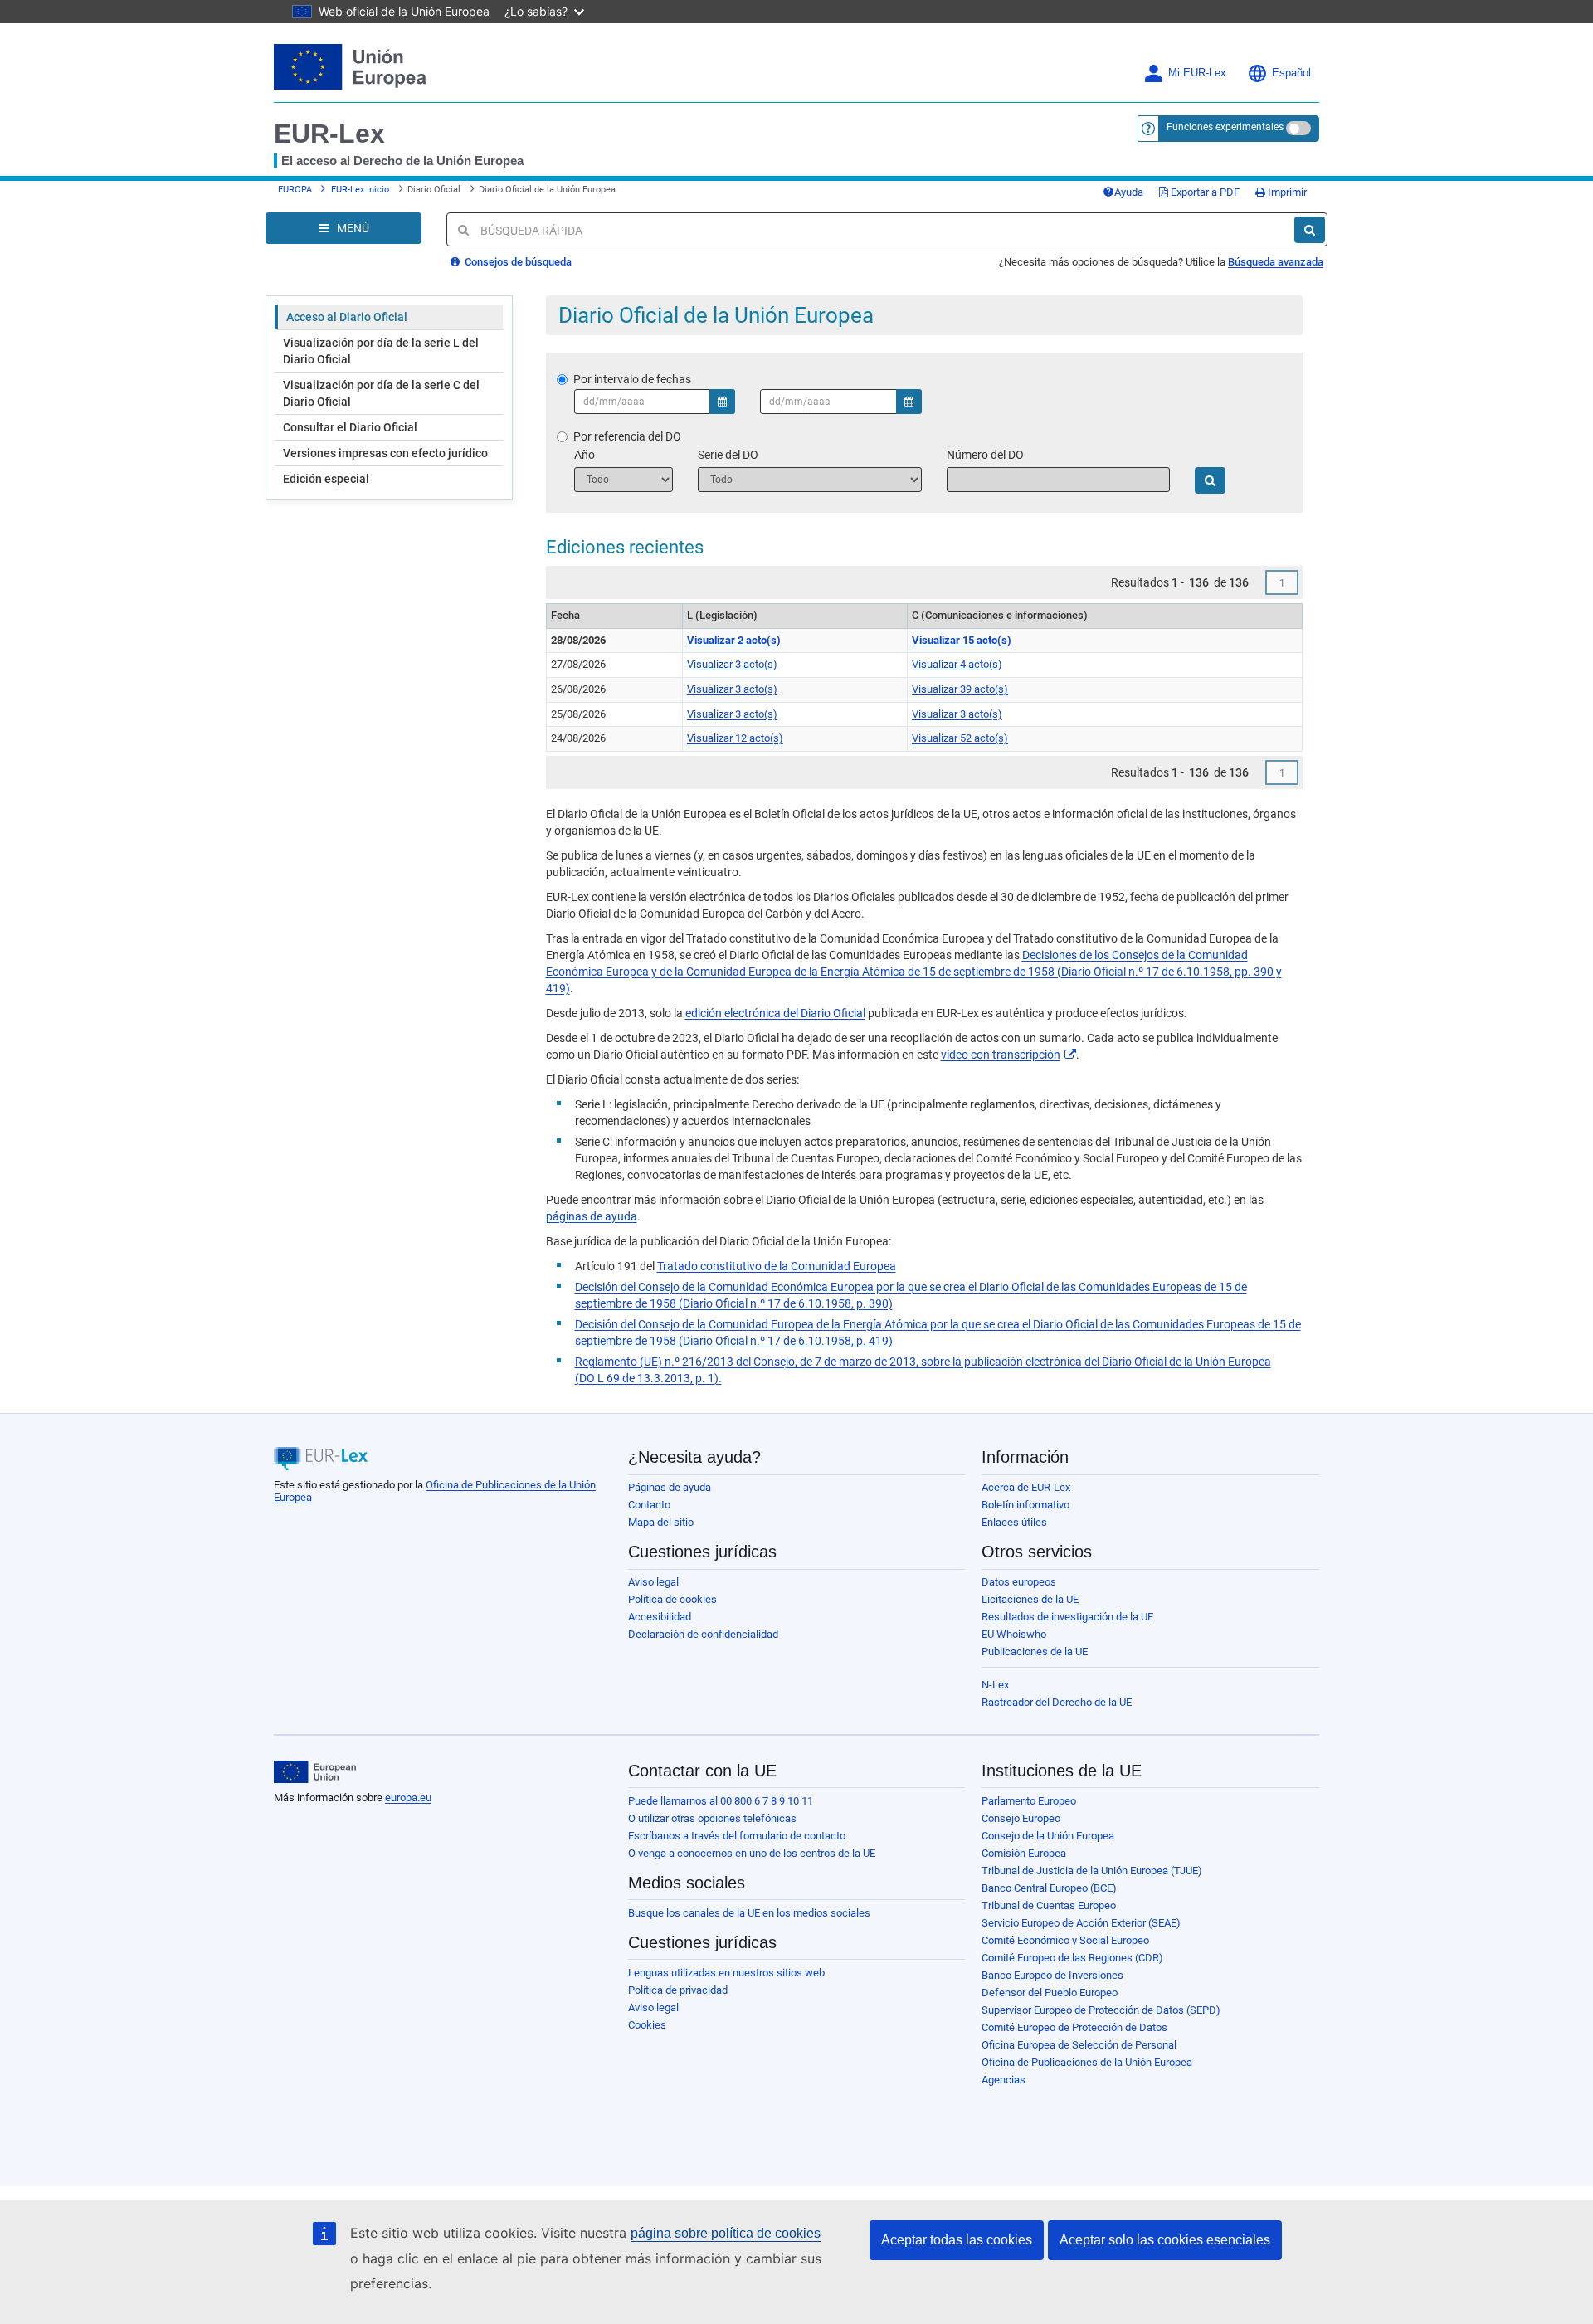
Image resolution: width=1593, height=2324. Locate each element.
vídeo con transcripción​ (1001, 1055)
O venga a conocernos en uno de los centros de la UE (752, 1853)
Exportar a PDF (1204, 192)
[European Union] (315, 1772)
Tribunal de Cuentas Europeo (1049, 1905)
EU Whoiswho (1014, 1634)
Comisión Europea (1024, 1853)
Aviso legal (653, 1582)
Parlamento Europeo (1029, 1801)
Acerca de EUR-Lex (1026, 1487)
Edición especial (326, 479)
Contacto (649, 1505)
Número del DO (985, 455)
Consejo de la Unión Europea (1048, 1836)
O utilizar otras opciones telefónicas (712, 1818)
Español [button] (1291, 73)
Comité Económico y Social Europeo (1065, 1940)
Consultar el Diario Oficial (350, 427)
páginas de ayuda (592, 1216)
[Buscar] (1310, 230)
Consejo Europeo (1021, 1818)
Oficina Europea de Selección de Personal (1079, 2045)
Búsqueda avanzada (1276, 262)
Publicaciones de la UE (1035, 1652)
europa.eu (408, 1798)
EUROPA (295, 190)
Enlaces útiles (1014, 1522)
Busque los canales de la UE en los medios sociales (749, 1913)
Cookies (647, 2025)
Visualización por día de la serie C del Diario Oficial (381, 393)
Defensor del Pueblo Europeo (1050, 1993)
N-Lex (995, 1685)
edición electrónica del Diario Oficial (775, 1013)
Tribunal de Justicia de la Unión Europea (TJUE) (1092, 1871)
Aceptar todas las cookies (957, 2240)
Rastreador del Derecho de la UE (1057, 1702)
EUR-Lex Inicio (360, 190)
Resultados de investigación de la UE (1067, 1617)
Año (585, 455)
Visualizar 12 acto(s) (735, 738)
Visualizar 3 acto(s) (732, 664)
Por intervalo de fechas (632, 379)
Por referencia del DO (627, 436)
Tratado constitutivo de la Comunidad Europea (777, 1266)
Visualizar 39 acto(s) (960, 689)
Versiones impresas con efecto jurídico (385, 453)
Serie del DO (728, 455)
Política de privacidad (678, 1990)
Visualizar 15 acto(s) (962, 640)
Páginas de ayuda (670, 1487)
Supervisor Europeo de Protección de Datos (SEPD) (1101, 2010)
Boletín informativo (1025, 1505)
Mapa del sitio (661, 1522)
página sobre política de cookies (726, 2233)
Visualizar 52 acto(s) (960, 738)
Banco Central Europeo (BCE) (1049, 1888)
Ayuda (1129, 192)
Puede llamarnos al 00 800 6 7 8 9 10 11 (721, 1801)
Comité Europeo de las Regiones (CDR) (1072, 1958)
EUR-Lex (329, 134)
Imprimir (1286, 192)
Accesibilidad (660, 1617)
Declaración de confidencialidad (703, 1634)
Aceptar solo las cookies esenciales (1165, 2240)
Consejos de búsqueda (517, 262)
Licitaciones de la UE (1030, 1599)
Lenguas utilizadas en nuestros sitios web (726, 1973)
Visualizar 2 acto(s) (734, 640)
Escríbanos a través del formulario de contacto (737, 1836)
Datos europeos (1019, 1582)
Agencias (1004, 2080)
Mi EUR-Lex (1197, 73)
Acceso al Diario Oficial (347, 317)
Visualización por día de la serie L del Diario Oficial (381, 351)
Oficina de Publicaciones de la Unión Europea (1087, 2062)
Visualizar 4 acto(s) (957, 664)
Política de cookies (672, 1599)
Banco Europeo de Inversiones (1052, 1975)
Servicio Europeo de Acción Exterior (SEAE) (1081, 1923)
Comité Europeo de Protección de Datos (1074, 2027)
